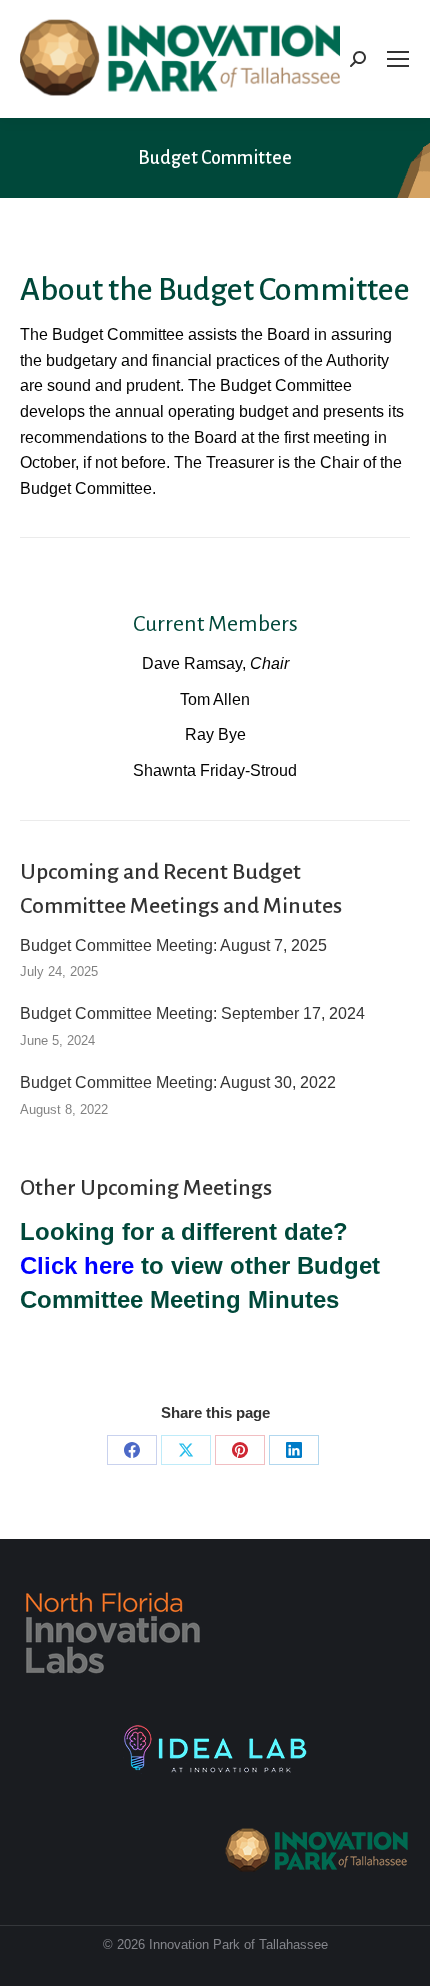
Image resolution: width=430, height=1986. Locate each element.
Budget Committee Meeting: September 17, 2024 (192, 1013)
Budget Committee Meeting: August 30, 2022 (178, 1082)
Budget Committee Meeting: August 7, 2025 (173, 945)
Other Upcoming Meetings (146, 1188)
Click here (77, 1265)
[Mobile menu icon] (398, 59)
